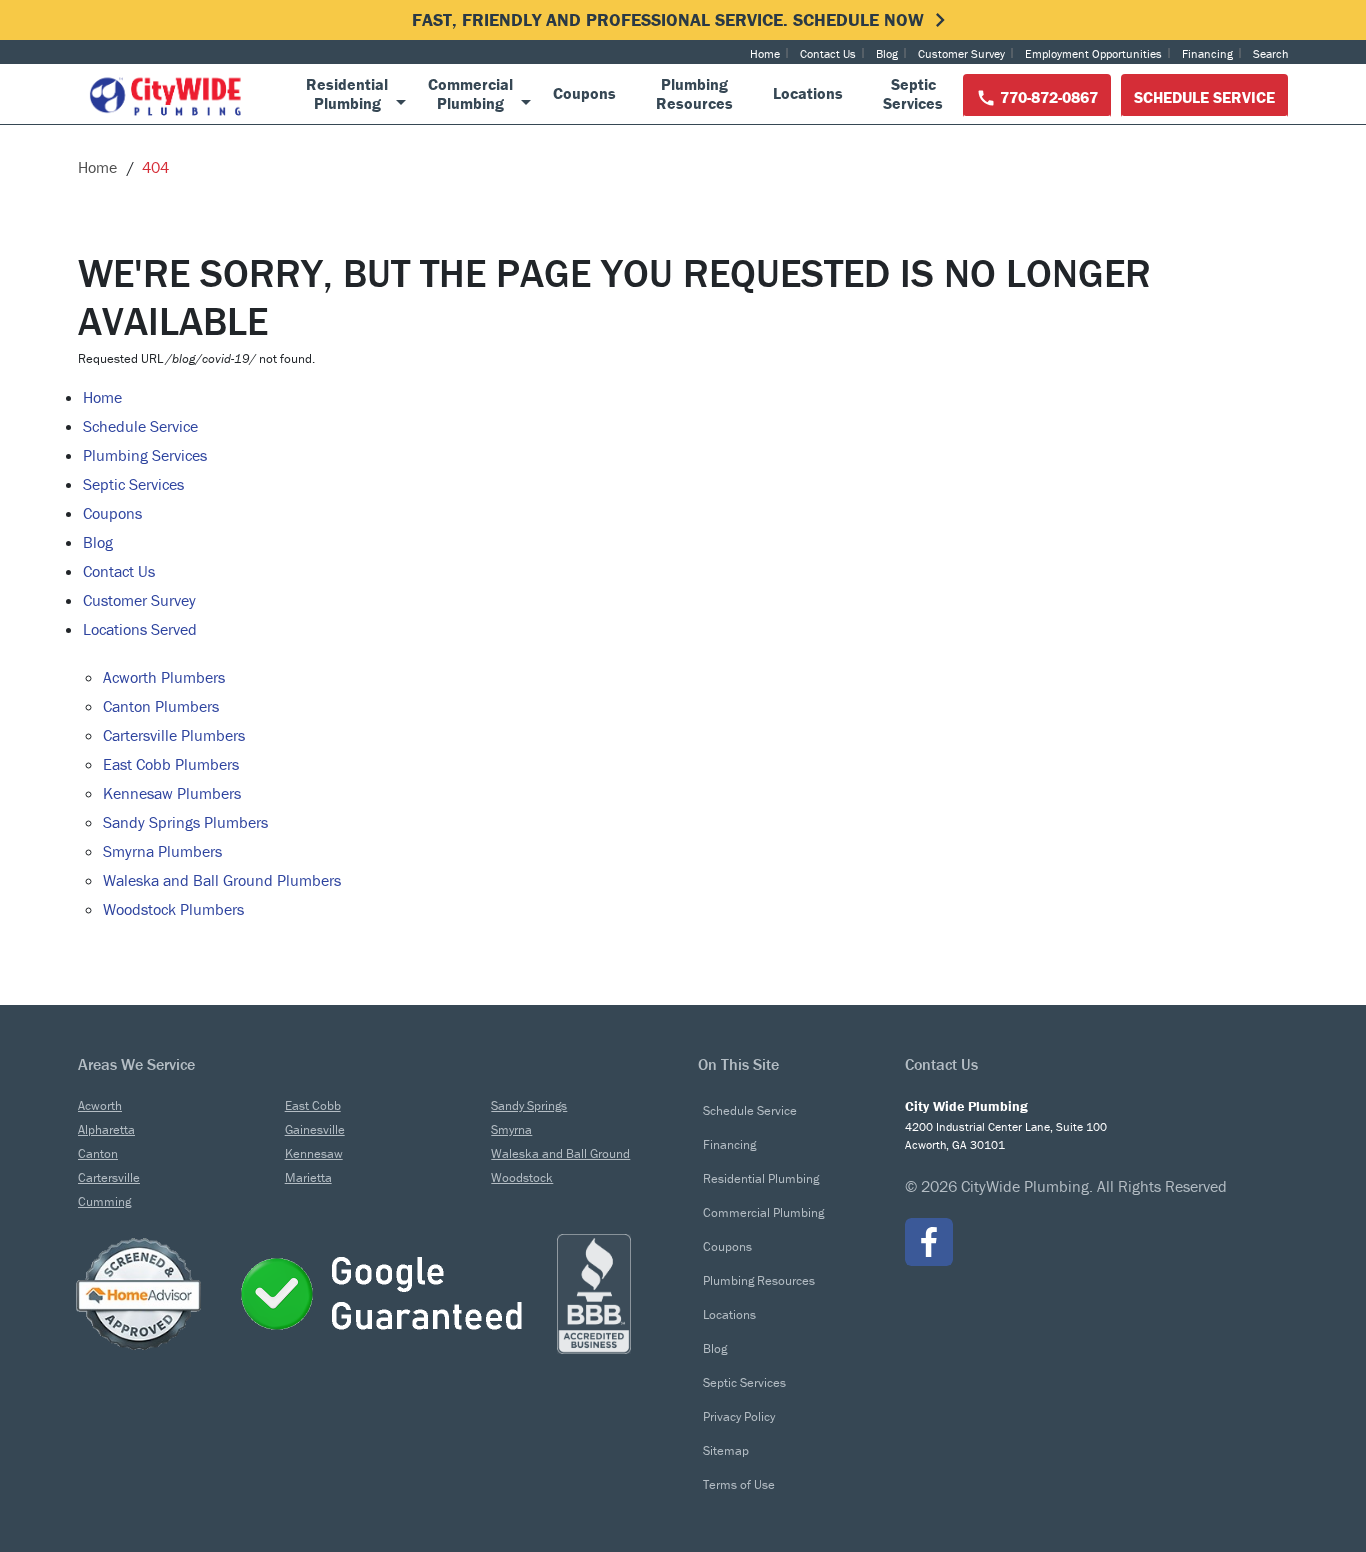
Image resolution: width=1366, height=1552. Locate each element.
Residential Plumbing (761, 1178)
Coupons (112, 513)
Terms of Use (739, 1484)
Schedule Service (1204, 97)
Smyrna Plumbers (162, 851)
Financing (1207, 53)
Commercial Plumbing (763, 1212)
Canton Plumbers (161, 706)
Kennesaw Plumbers (172, 793)
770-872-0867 (1047, 97)
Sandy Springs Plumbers (185, 822)
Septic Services (133, 484)
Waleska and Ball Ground (560, 1153)
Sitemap (726, 1450)
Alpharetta (106, 1129)
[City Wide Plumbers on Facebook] (929, 1242)
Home (765, 53)
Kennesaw (314, 1153)
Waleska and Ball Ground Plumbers (222, 880)
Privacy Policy (739, 1416)
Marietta (308, 1177)
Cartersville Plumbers (174, 735)
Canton (98, 1153)
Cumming (104, 1201)
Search (1270, 53)
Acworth (100, 1105)
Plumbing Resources (759, 1280)
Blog (887, 53)
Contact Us (828, 53)
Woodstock (522, 1177)
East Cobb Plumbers (171, 764)
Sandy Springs (529, 1105)
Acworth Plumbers (164, 677)
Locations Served (140, 629)
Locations (729, 1314)
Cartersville (109, 1177)
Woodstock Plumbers (173, 909)
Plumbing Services (145, 455)
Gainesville (315, 1129)
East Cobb (313, 1105)
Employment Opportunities (1093, 53)
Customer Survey (961, 53)
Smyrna (511, 1129)
